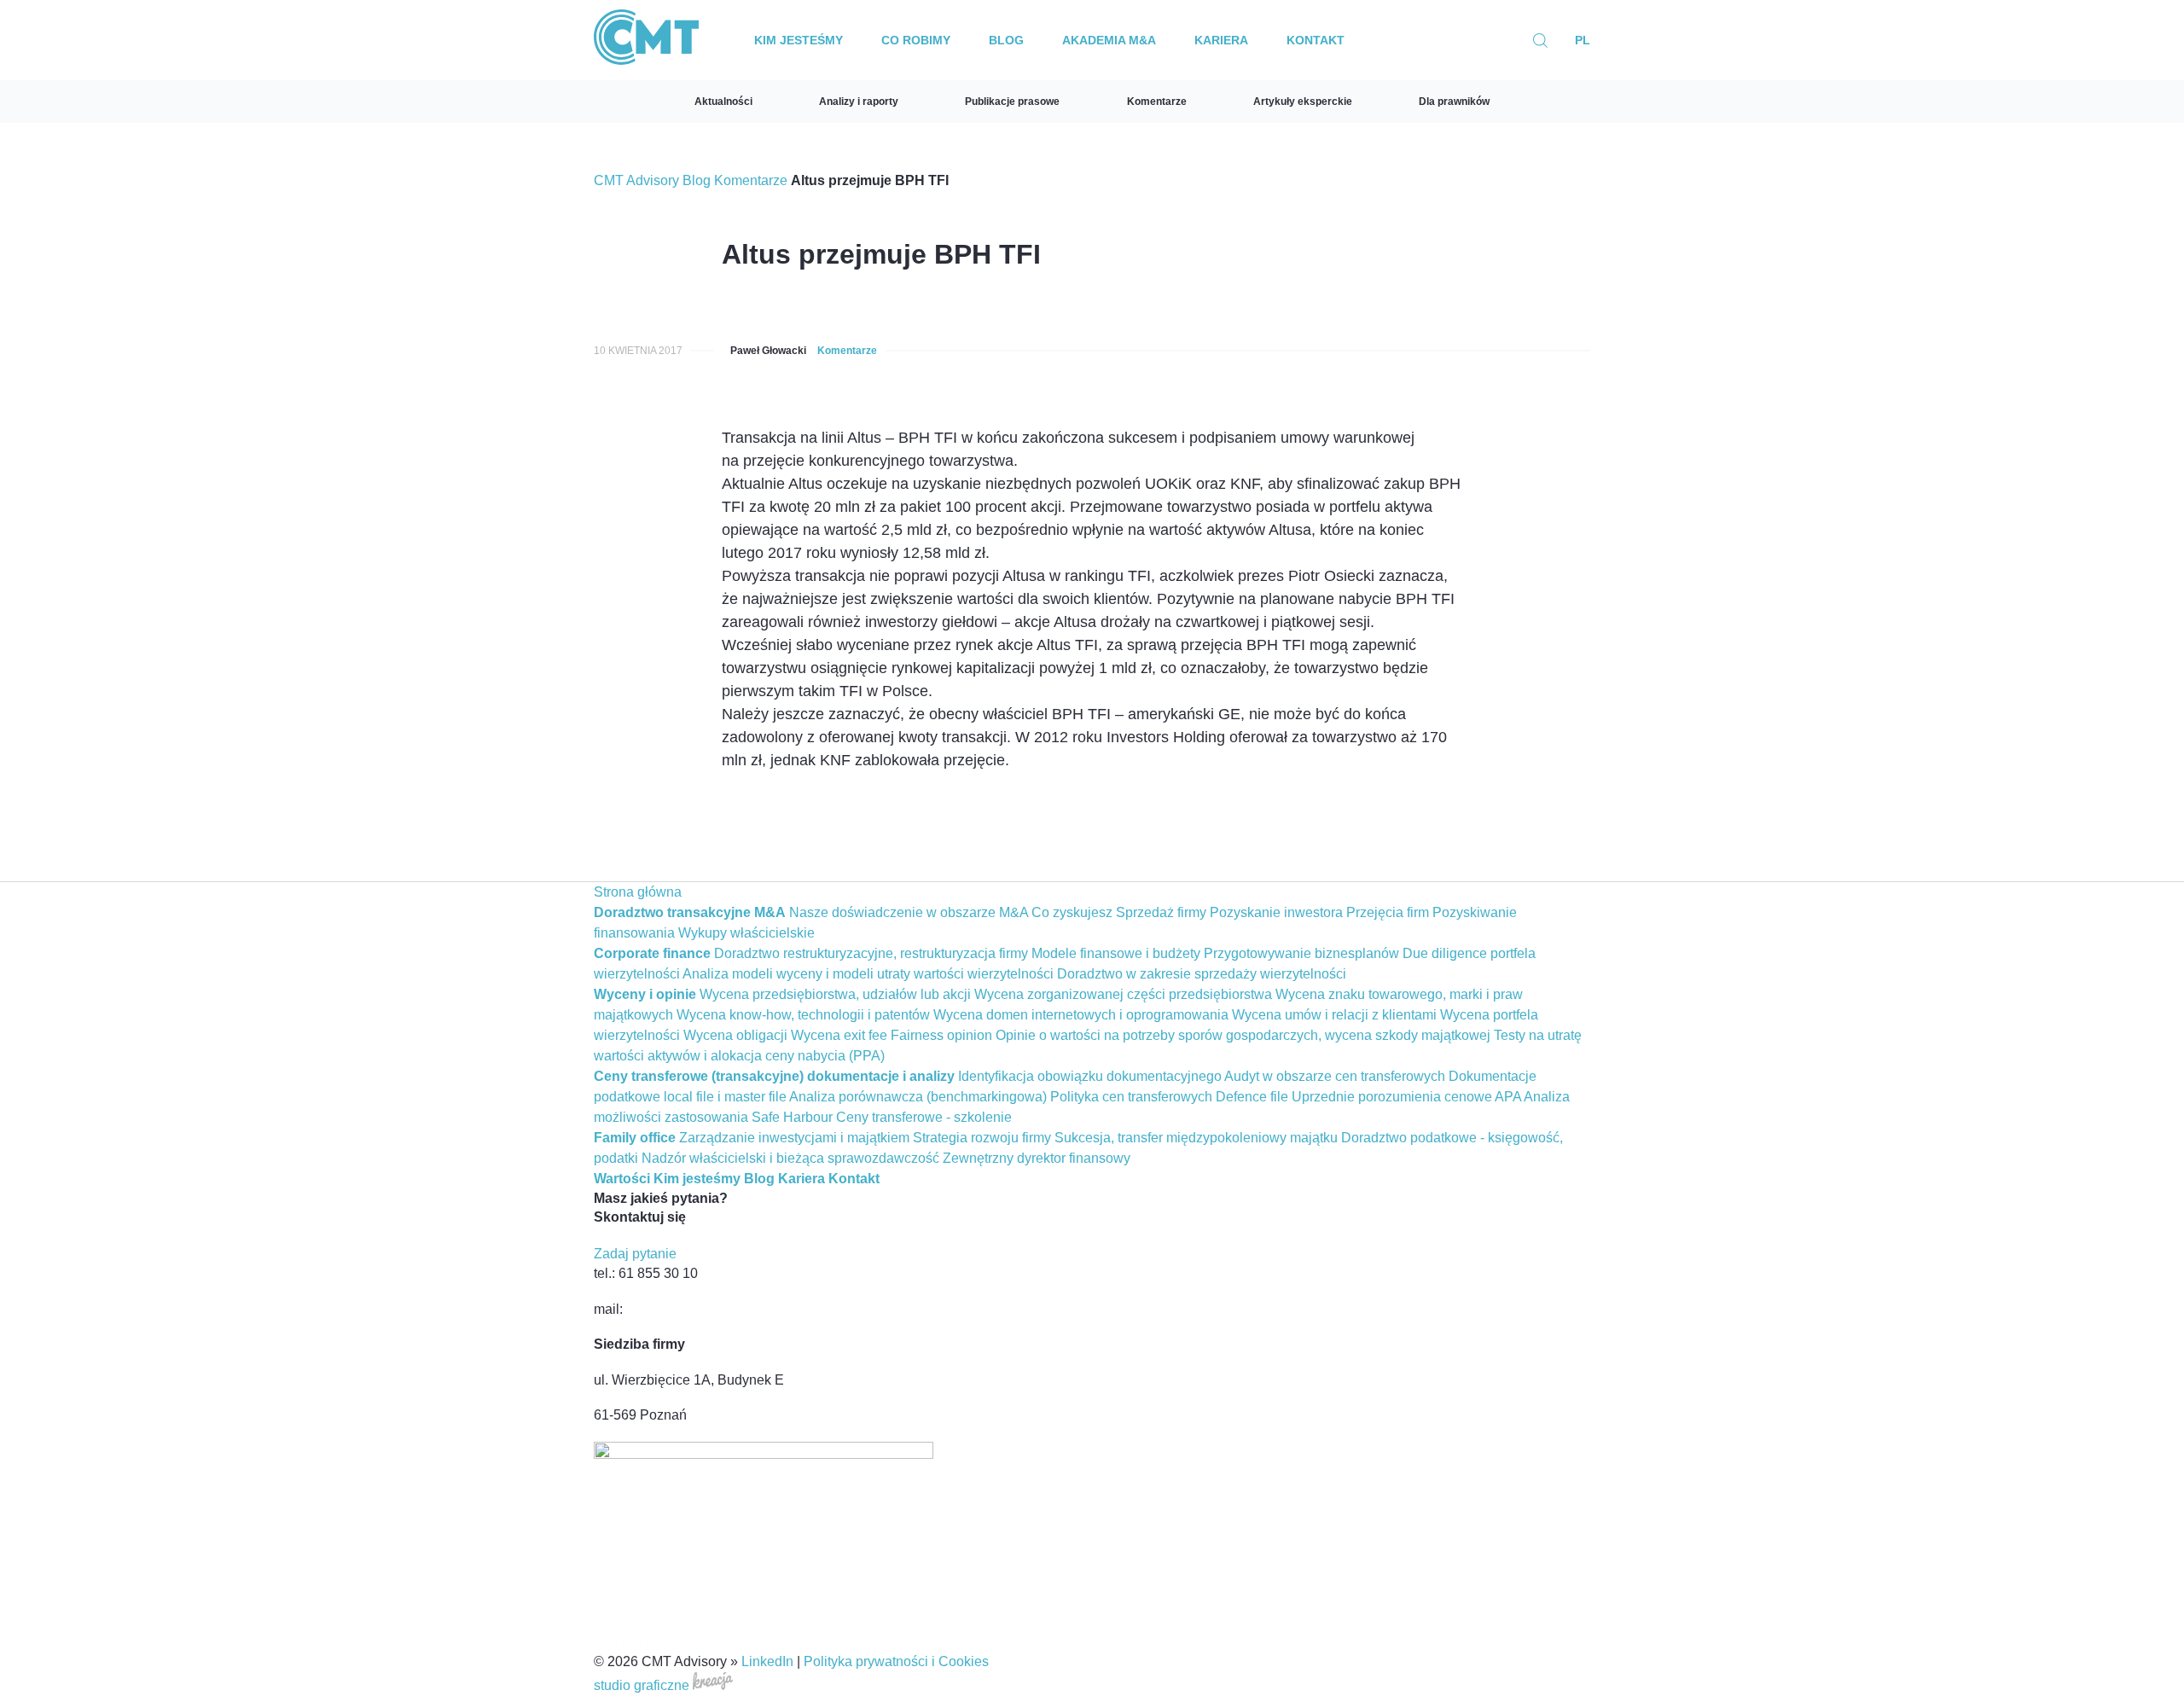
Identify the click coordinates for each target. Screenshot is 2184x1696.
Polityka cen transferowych (1131, 1097)
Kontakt (1316, 40)
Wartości (622, 1179)
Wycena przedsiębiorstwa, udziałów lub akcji (835, 994)
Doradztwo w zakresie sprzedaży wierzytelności (1202, 974)
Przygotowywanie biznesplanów (1301, 953)
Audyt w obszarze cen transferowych (1335, 1076)
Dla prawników (1454, 102)
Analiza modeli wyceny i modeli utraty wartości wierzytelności (868, 974)
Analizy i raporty (859, 102)
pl (1583, 40)
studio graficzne (643, 1685)
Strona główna (638, 892)
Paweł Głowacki (768, 351)
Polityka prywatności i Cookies (896, 1661)
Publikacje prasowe (1012, 102)
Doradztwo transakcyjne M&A (690, 912)
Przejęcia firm (1388, 912)
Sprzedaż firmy (1161, 912)
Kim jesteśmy (799, 40)
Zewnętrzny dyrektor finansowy (1037, 1158)
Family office (635, 1138)
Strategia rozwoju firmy (982, 1138)
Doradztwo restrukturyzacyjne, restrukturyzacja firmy (871, 953)
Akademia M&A (1109, 40)
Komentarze (1157, 102)
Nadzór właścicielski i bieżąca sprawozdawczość (790, 1158)
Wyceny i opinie (645, 994)
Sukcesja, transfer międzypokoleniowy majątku (1196, 1138)
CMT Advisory (636, 180)
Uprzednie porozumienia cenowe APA (1406, 1097)
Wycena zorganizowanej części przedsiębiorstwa (1123, 994)
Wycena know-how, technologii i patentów (803, 1015)
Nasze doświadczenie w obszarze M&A (909, 912)
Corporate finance (652, 953)
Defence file (1252, 1097)
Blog (1006, 40)
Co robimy (916, 40)
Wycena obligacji (735, 1035)
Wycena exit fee (839, 1035)
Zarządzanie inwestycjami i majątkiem (794, 1138)
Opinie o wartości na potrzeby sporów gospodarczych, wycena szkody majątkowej (1243, 1035)
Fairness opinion (941, 1035)
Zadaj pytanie (635, 1254)
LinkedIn (767, 1661)
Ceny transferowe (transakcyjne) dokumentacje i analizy (774, 1076)
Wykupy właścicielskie (746, 933)
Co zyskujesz (1072, 912)
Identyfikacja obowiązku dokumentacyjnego (1090, 1076)
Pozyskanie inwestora (1276, 912)
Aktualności (723, 102)
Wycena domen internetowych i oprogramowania (1081, 1015)
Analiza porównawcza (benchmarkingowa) (918, 1097)
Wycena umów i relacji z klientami (1334, 1015)
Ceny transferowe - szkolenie (924, 1117)
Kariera (1221, 40)
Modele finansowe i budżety (1116, 953)
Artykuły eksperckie (1303, 102)
